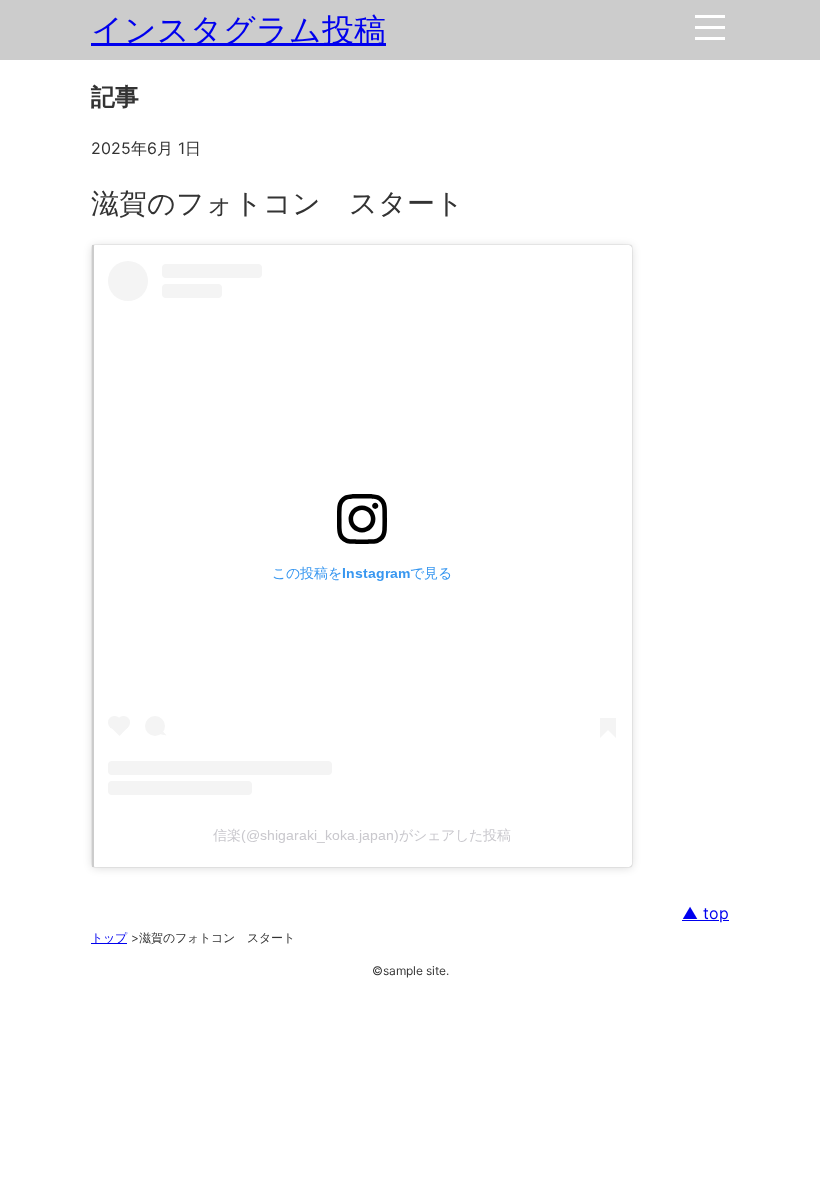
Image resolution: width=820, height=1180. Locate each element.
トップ (109, 937)
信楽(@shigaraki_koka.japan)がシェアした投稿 (362, 835)
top (713, 913)
